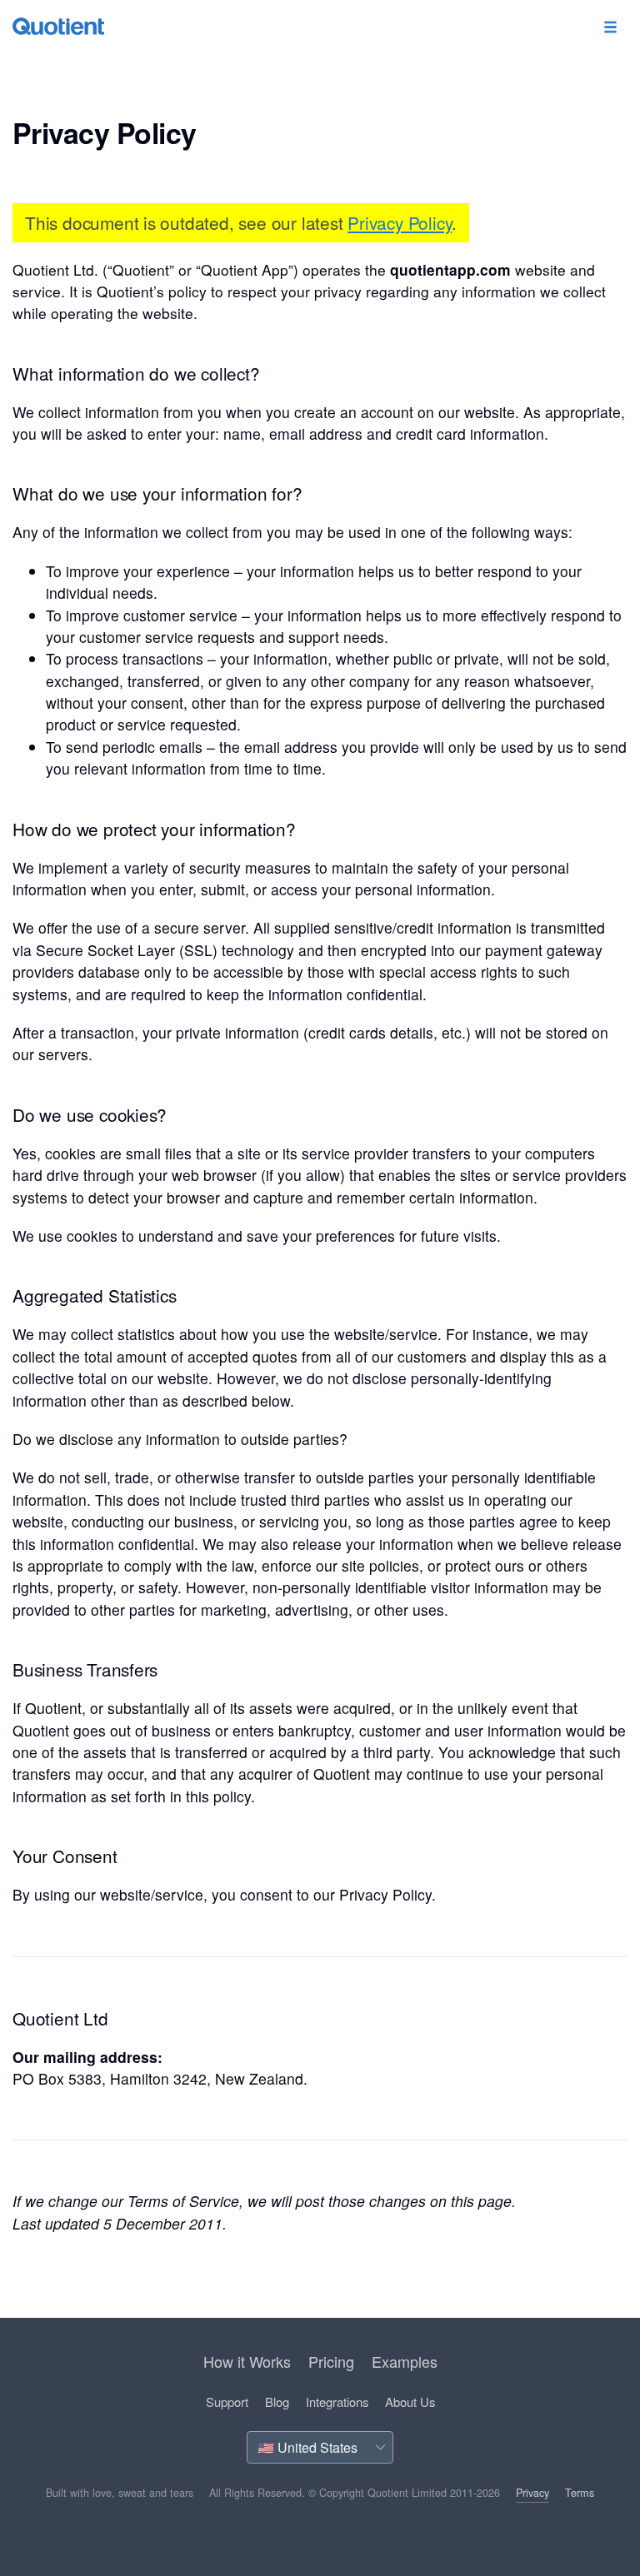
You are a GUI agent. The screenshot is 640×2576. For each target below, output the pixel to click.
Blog (277, 2402)
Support (227, 2402)
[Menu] (610, 28)
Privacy (532, 2493)
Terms (580, 2493)
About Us (410, 2402)
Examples (405, 2361)
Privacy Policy (400, 222)
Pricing (331, 2361)
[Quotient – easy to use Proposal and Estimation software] (58, 26)
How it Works (247, 2361)
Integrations (337, 2402)
